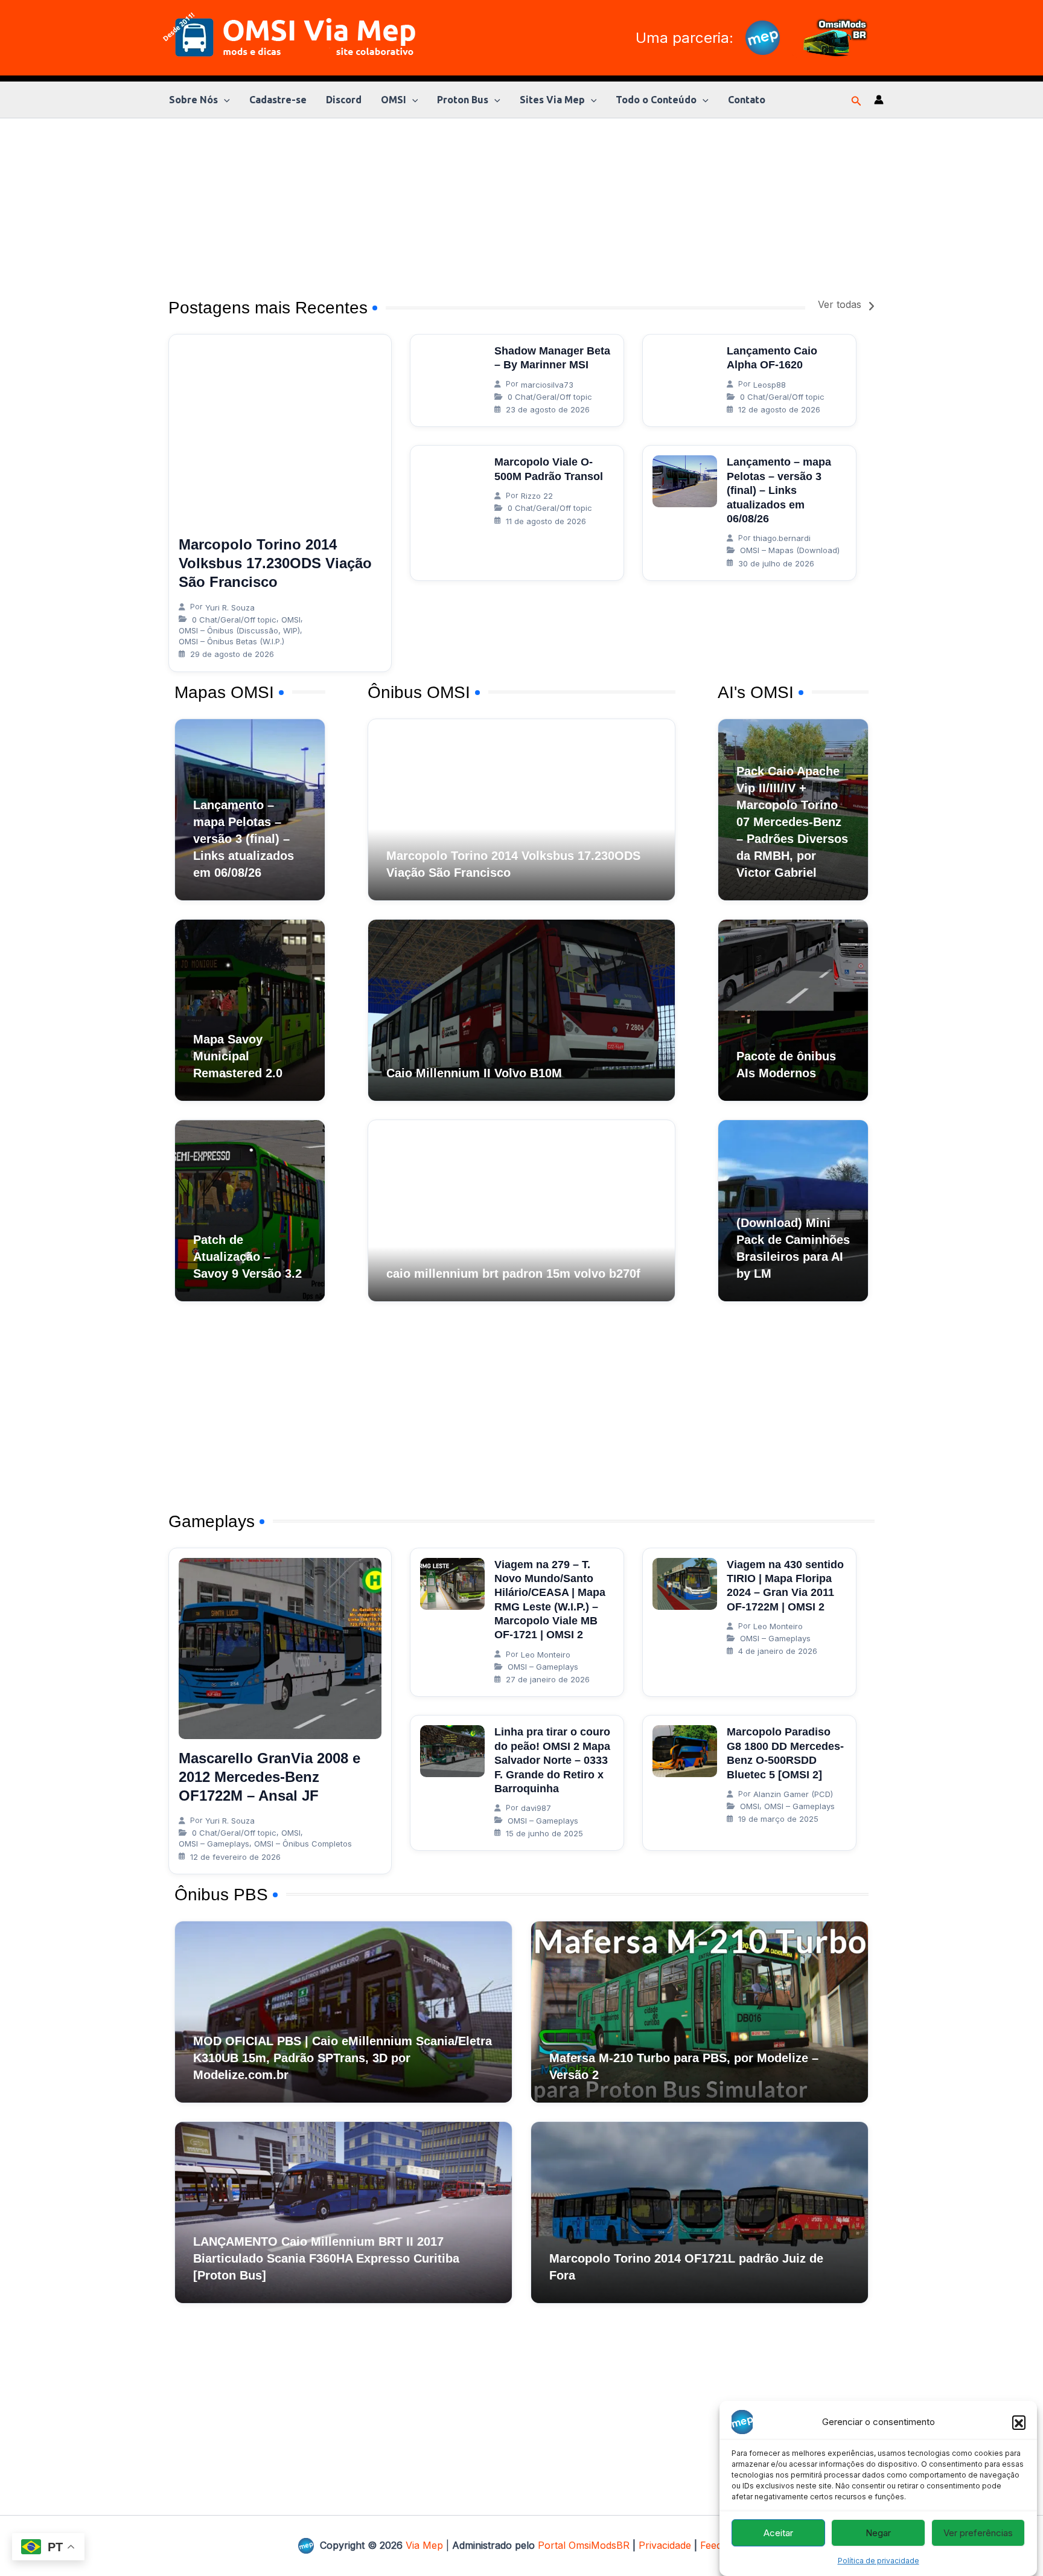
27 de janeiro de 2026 (548, 1679)
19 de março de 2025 (778, 1819)
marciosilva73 (547, 385)
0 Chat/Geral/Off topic (234, 620)
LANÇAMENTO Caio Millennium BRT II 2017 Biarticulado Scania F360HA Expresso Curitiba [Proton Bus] (326, 2258)
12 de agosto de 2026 (779, 409)
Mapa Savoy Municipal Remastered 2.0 (238, 1056)
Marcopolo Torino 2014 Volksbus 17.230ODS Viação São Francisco (275, 563)
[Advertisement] (521, 203)
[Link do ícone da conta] (879, 100)
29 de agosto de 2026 (232, 654)
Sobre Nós (193, 100)
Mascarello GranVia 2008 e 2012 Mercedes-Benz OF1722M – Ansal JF (270, 1777)
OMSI (394, 100)
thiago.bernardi (782, 538)
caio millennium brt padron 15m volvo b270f (513, 1274)
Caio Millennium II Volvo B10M (474, 1073)
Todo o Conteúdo (656, 100)
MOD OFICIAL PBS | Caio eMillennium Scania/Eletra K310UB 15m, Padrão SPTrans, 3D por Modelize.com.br (343, 2058)
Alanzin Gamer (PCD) (793, 1794)
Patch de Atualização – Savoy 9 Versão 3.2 (247, 1257)
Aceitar (778, 2533)
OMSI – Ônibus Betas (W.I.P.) (231, 641)
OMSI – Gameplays (214, 1844)
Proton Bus (463, 100)
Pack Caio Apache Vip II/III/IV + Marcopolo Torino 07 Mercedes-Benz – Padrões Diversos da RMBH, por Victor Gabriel (792, 822)
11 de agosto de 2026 (546, 521)
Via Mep (424, 2545)
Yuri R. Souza (230, 607)
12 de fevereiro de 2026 (235, 1857)
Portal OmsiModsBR (584, 2545)
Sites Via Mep (552, 100)
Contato (747, 100)
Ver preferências (978, 2533)
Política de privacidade (879, 2561)
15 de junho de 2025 (544, 1833)
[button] (1019, 2422)
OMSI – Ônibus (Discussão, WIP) (239, 630)
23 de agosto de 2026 (548, 409)
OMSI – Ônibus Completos (303, 1844)
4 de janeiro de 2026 (778, 1651)
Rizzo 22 (537, 496)
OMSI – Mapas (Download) (790, 550)
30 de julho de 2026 (776, 563)
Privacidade (665, 2545)
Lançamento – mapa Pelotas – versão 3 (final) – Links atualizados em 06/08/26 (779, 490)
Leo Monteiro (546, 1655)
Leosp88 (770, 385)
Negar (878, 2533)
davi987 (536, 1808)
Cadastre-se (278, 100)
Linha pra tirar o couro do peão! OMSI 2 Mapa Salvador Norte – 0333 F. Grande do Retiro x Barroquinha (552, 1760)
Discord (344, 100)
